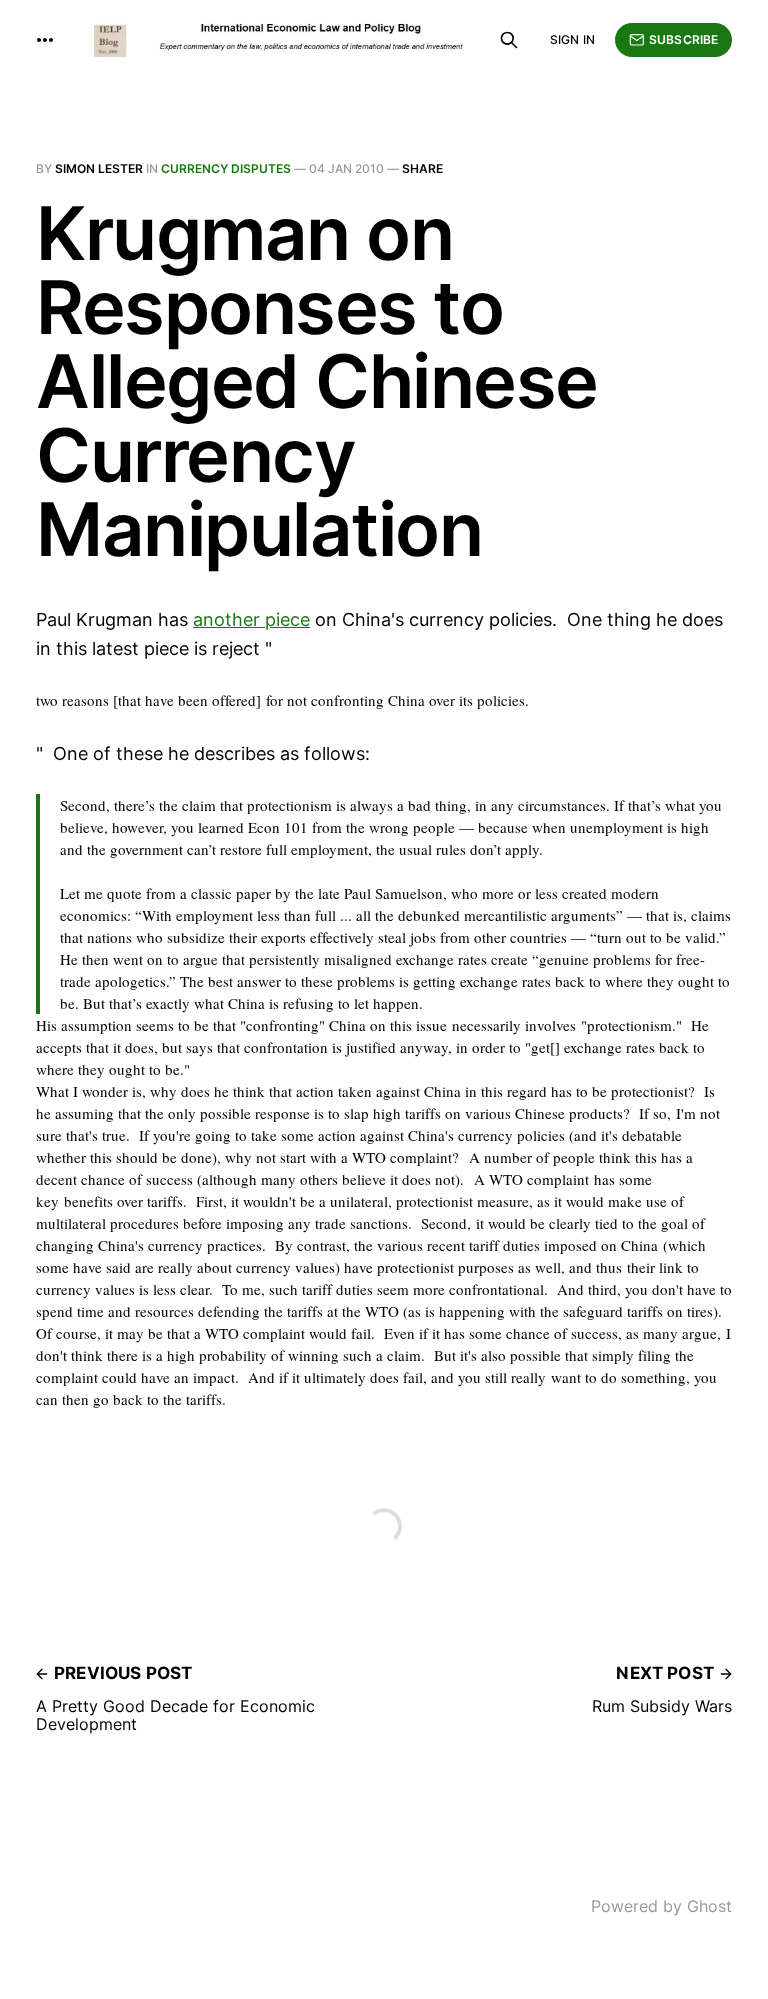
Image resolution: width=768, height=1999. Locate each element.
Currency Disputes (226, 168)
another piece (251, 619)
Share (422, 168)
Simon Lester (99, 168)
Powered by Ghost (661, 1906)
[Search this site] (509, 40)
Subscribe (683, 39)
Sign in (572, 39)
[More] (45, 40)
